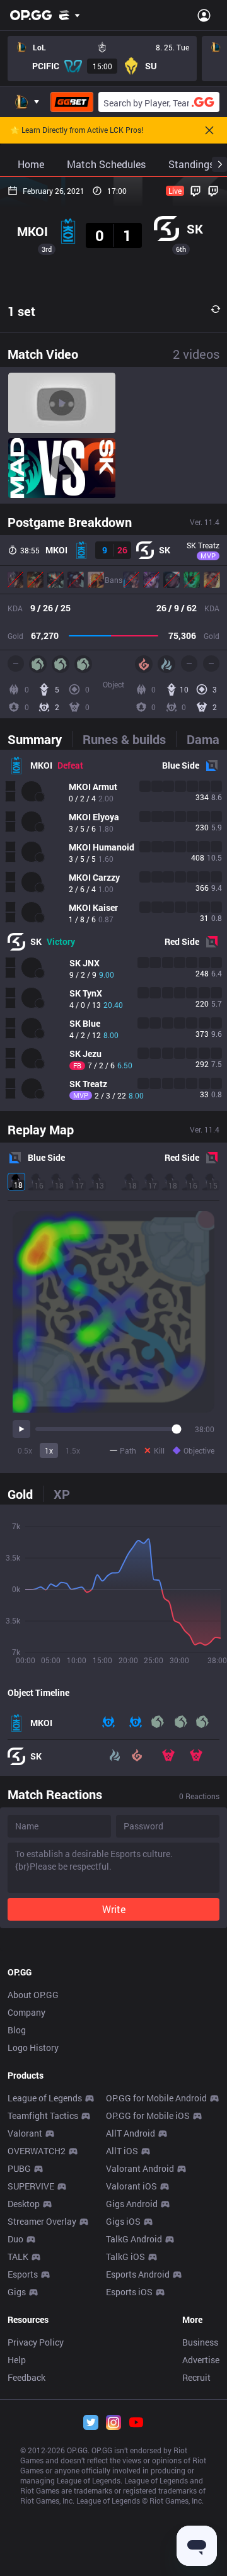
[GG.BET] (72, 102)
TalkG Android (134, 2239)
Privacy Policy (36, 2342)
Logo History (33, 2048)
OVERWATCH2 (37, 2151)
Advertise (201, 2360)
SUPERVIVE (31, 2186)
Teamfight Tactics (43, 2116)
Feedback (26, 2377)
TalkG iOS (125, 2257)
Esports (23, 2274)
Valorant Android (140, 2168)
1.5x (73, 1450)
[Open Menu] (204, 15)
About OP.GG (33, 1995)
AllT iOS (122, 2151)
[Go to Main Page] (31, 15)
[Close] (209, 130)
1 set (21, 311)
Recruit (196, 2377)
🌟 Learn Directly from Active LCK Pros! (77, 130)
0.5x (25, 1450)
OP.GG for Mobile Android (156, 2098)
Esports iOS (129, 2292)
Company (26, 2012)
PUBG (19, 2168)
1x (49, 1450)
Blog (17, 2030)
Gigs (17, 2292)
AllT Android (131, 2133)
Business (200, 2342)
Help (17, 2360)
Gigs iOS (123, 2221)
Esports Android (138, 2274)
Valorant (25, 2133)
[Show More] (70, 15)
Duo (15, 2239)
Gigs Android (132, 2204)
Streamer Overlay (42, 2221)
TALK (18, 2257)
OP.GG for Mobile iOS (148, 2116)
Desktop (24, 2204)
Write (114, 1909)
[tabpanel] (113, 930)
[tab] (40, 739)
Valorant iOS (131, 2186)
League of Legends (45, 2098)
